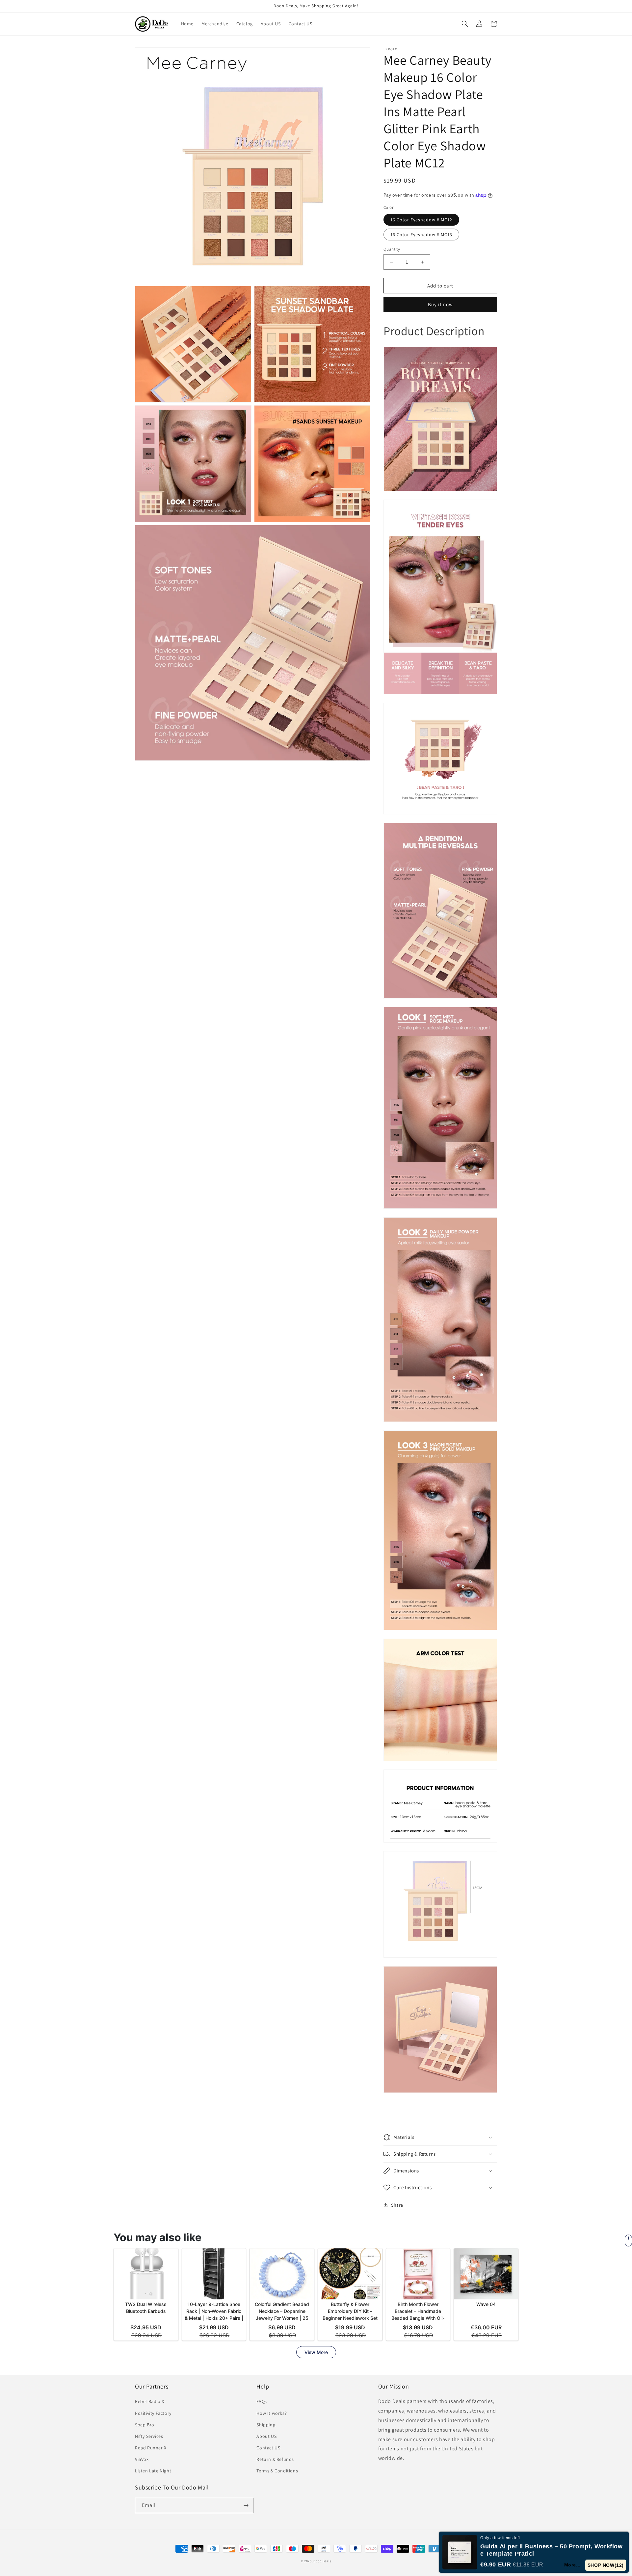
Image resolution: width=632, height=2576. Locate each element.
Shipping (266, 2425)
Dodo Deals (322, 2561)
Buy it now (440, 304)
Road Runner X (151, 2448)
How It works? (272, 2413)
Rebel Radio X (150, 2401)
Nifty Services (149, 2436)
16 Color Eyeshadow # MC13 (421, 235)
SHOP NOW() (607, 2565)
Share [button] (397, 2205)
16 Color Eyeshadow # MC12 (421, 220)
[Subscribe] (246, 2505)
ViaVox (142, 2459)
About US (266, 2436)
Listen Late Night (153, 2471)
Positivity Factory (153, 2413)
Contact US (268, 2448)
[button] (465, 24)
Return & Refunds (275, 2459)
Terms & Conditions (277, 2471)
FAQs (262, 2401)
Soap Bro (145, 2425)
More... (575, 2565)
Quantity (392, 249)
